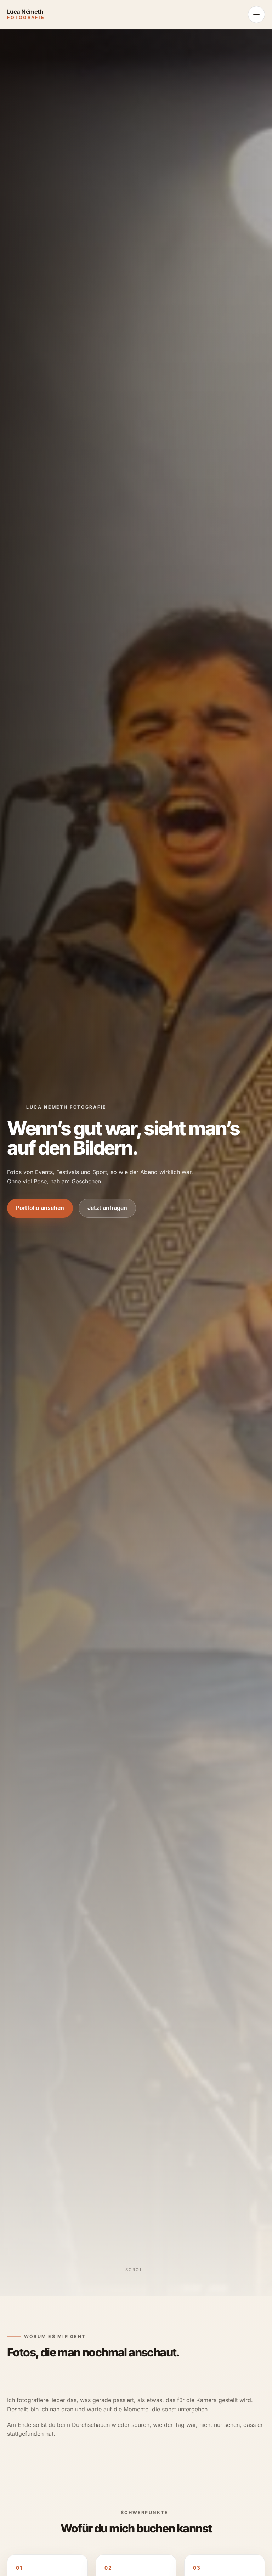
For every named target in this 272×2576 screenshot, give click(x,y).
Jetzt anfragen (107, 1208)
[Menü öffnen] (256, 15)
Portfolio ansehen (40, 1208)
